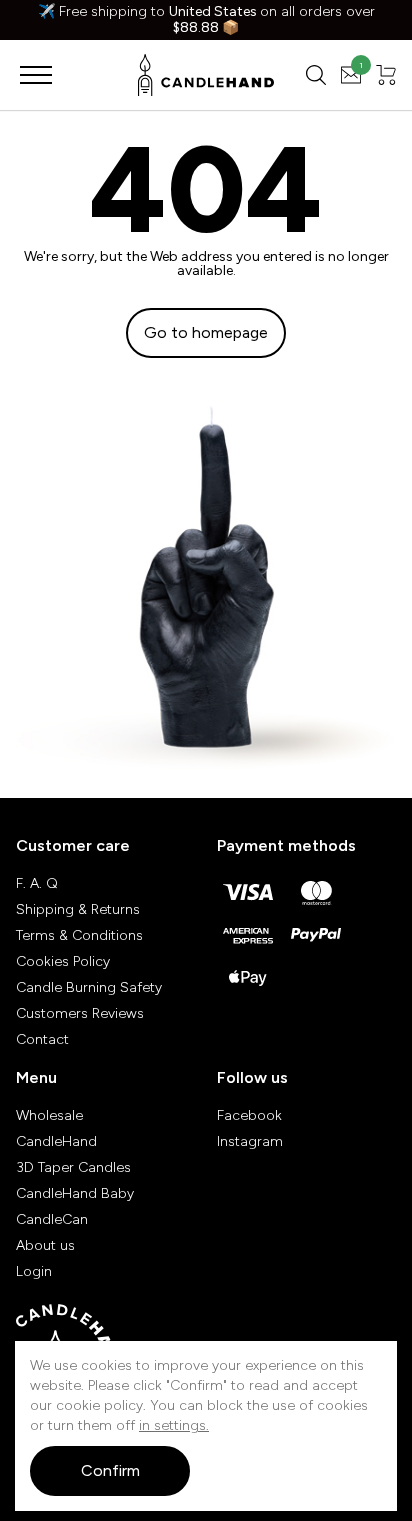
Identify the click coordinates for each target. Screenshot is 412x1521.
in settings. (174, 1425)
